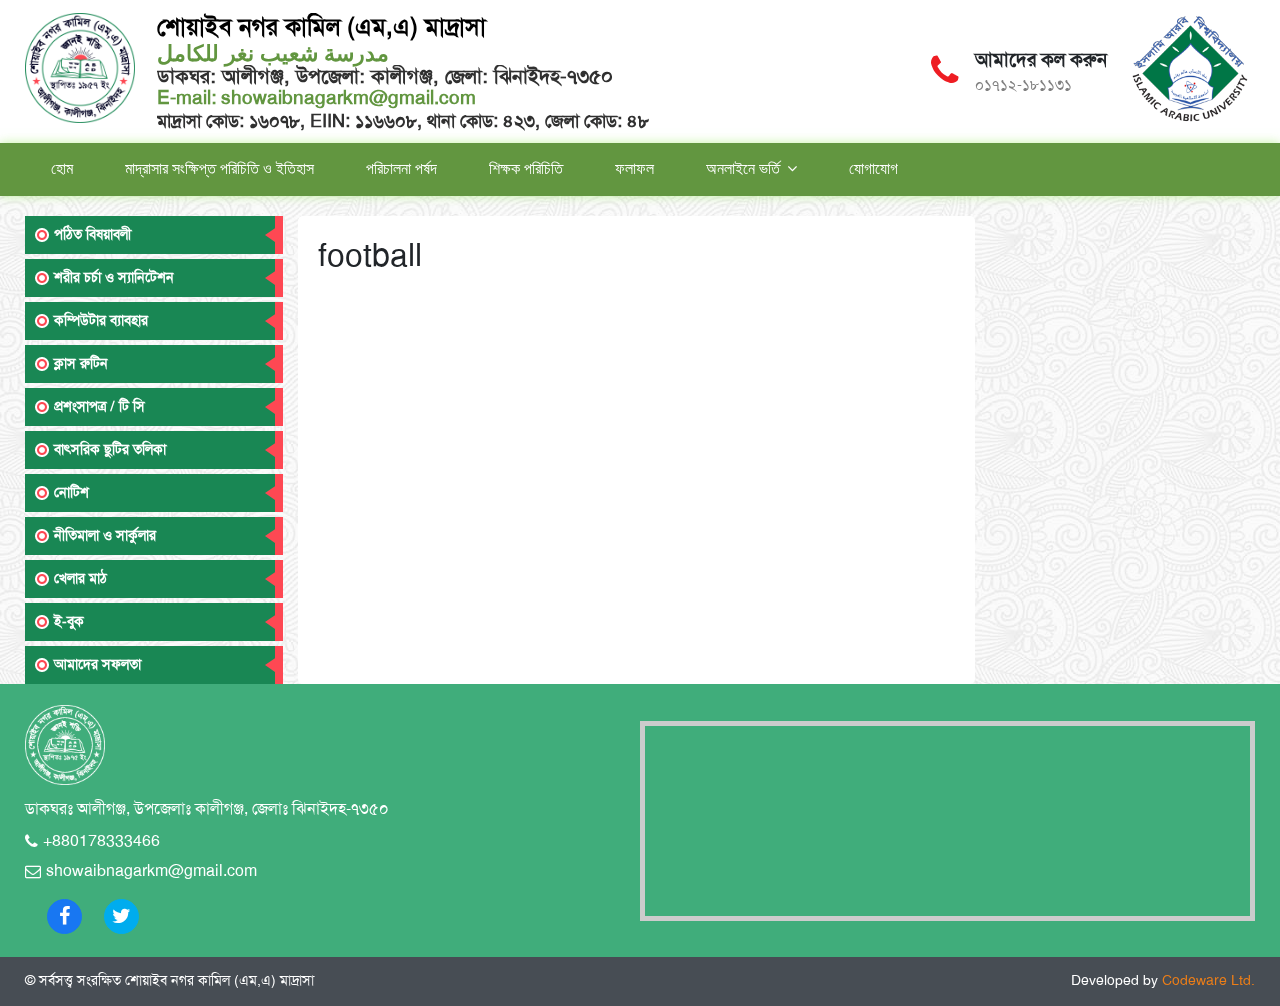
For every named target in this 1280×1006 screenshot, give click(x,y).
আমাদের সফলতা (97, 664)
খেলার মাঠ (80, 578)
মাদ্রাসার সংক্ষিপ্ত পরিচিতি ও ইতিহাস (219, 168)
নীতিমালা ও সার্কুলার (105, 535)
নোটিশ (71, 492)
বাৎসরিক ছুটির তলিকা (110, 449)
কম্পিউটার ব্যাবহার (101, 320)
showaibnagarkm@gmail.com (346, 97)
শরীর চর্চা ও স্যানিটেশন (114, 277)
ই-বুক (69, 621)
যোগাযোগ (873, 168)
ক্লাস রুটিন (81, 363)
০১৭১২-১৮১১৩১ (1023, 85)
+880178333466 (101, 841)
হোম (62, 168)
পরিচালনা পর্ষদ (401, 168)
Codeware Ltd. (1208, 980)
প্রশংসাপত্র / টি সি (99, 406)
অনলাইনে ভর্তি (743, 168)
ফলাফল (634, 168)
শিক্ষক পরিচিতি (526, 168)
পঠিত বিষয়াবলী (92, 234)
